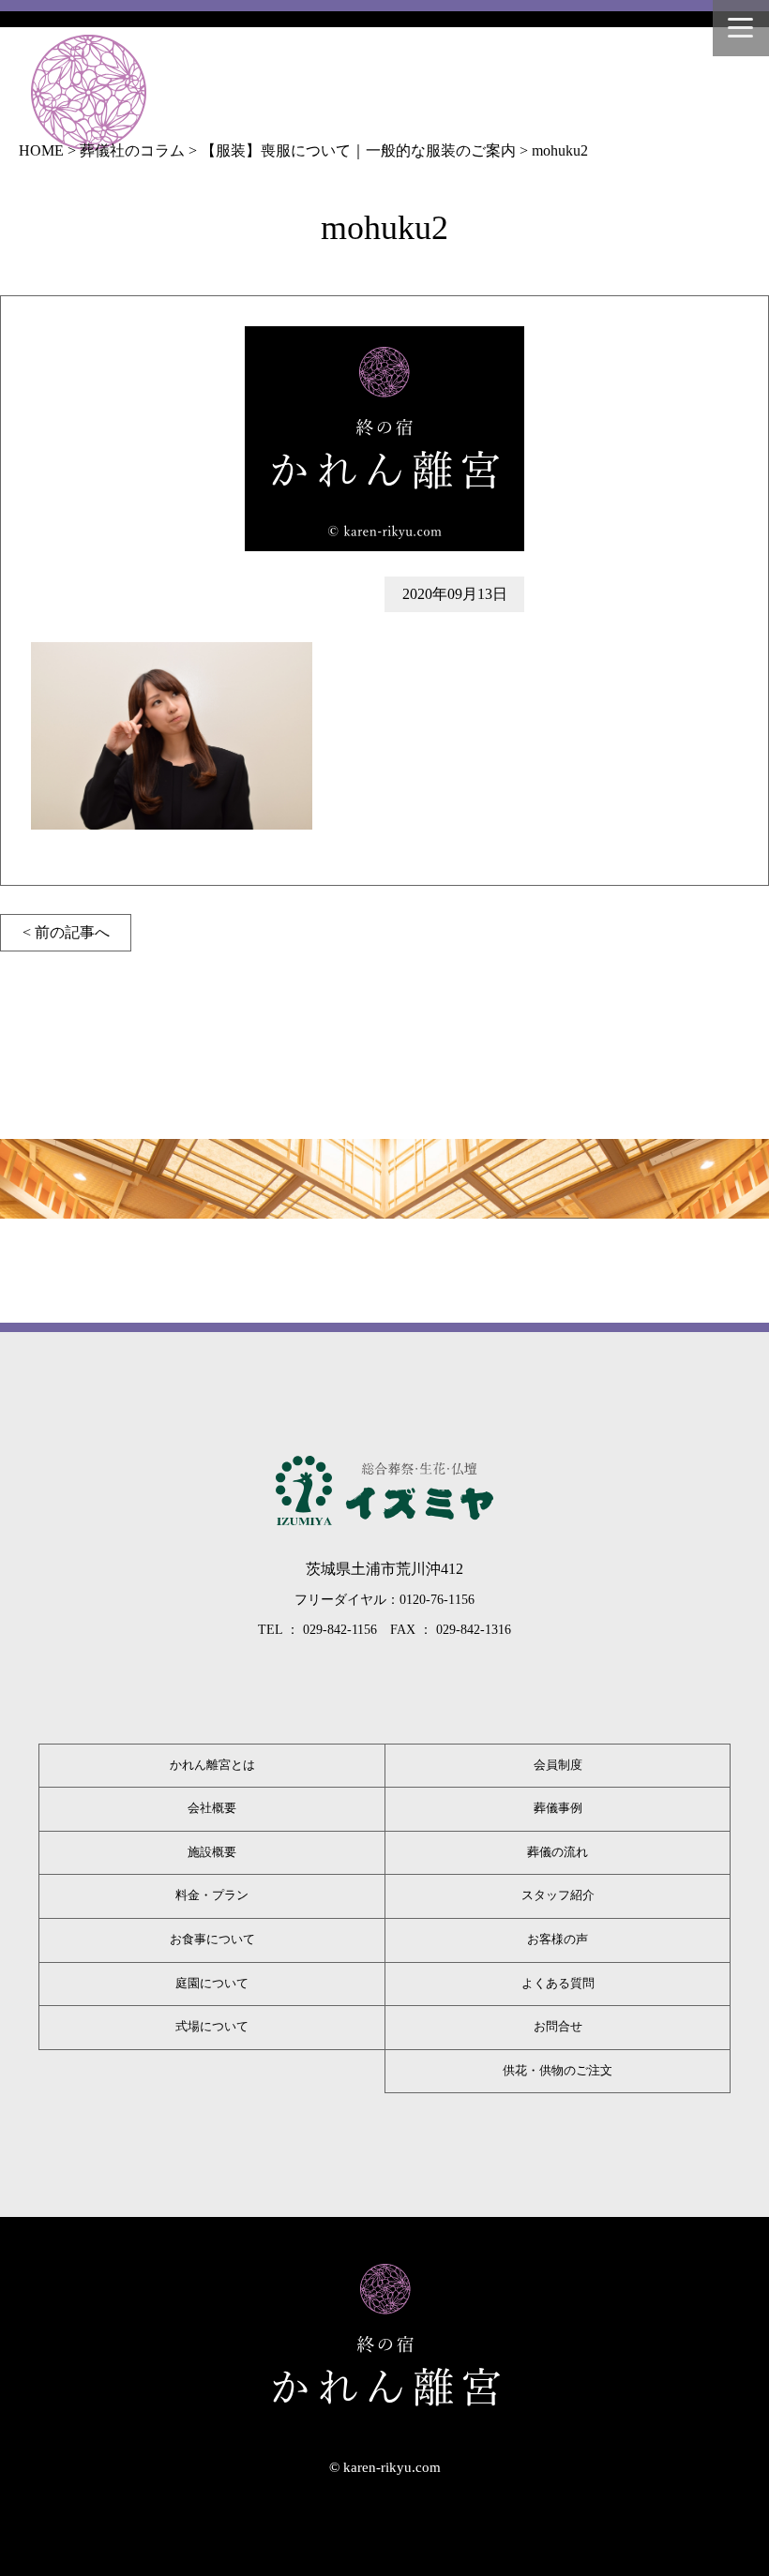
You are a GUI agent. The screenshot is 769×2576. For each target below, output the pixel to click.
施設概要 (212, 1852)
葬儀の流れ (558, 1852)
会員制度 (558, 1765)
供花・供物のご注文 (558, 2071)
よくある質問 (558, 1984)
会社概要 (212, 1808)
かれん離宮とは (212, 1765)
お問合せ (558, 2027)
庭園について (212, 1984)
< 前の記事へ (66, 932)
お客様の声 (558, 1939)
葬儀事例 (558, 1808)
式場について (212, 2027)
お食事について (212, 1939)
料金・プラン (212, 1895)
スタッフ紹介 (558, 1895)
